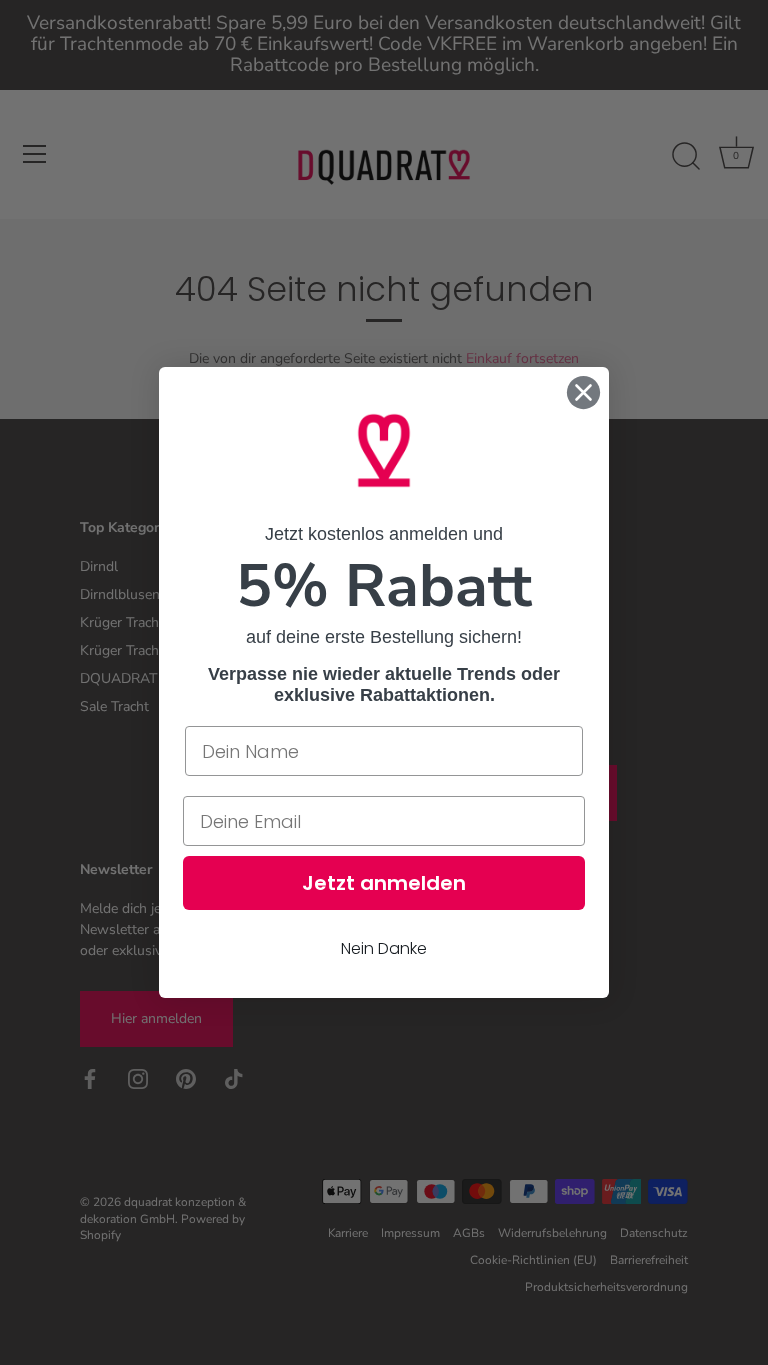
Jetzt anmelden (384, 883)
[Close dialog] (583, 392)
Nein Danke (384, 948)
